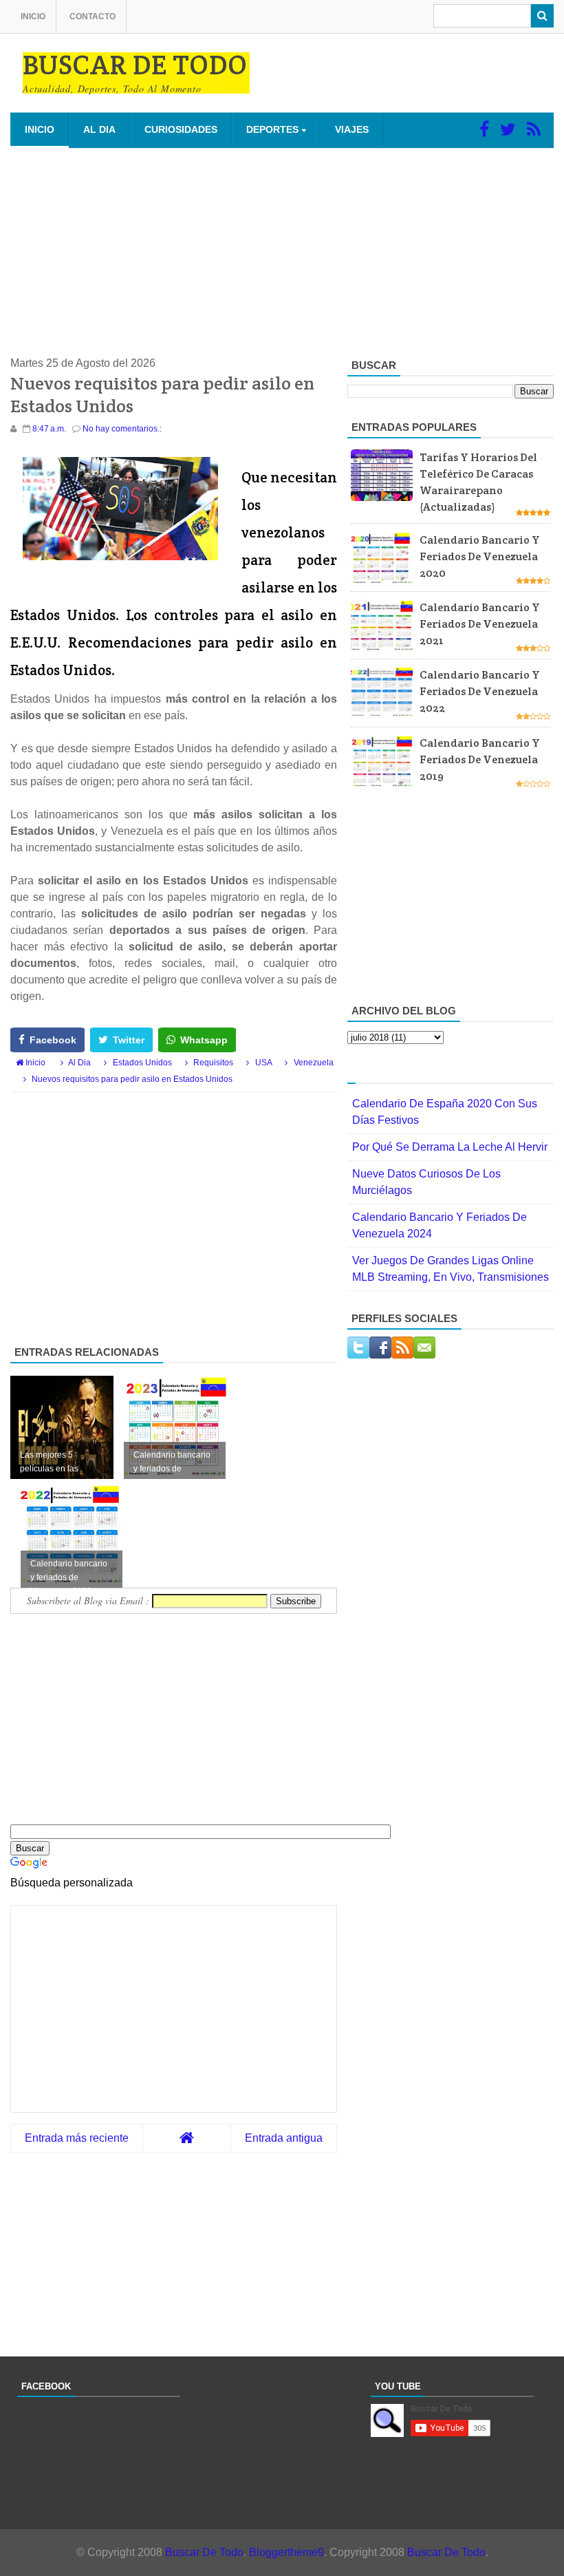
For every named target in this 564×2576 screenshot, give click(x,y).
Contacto (93, 17)
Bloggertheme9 (286, 2552)
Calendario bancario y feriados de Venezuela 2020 (480, 556)
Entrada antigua (284, 2138)
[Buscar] (542, 16)
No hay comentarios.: (122, 429)
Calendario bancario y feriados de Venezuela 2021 (480, 624)
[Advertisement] (282, 252)
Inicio (33, 17)
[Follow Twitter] (508, 129)
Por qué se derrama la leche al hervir (450, 1147)
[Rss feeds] (534, 129)
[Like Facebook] (484, 129)
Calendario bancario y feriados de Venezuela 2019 (480, 759)
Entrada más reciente (77, 2138)
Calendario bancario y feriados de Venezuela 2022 (480, 691)
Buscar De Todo (204, 2552)
